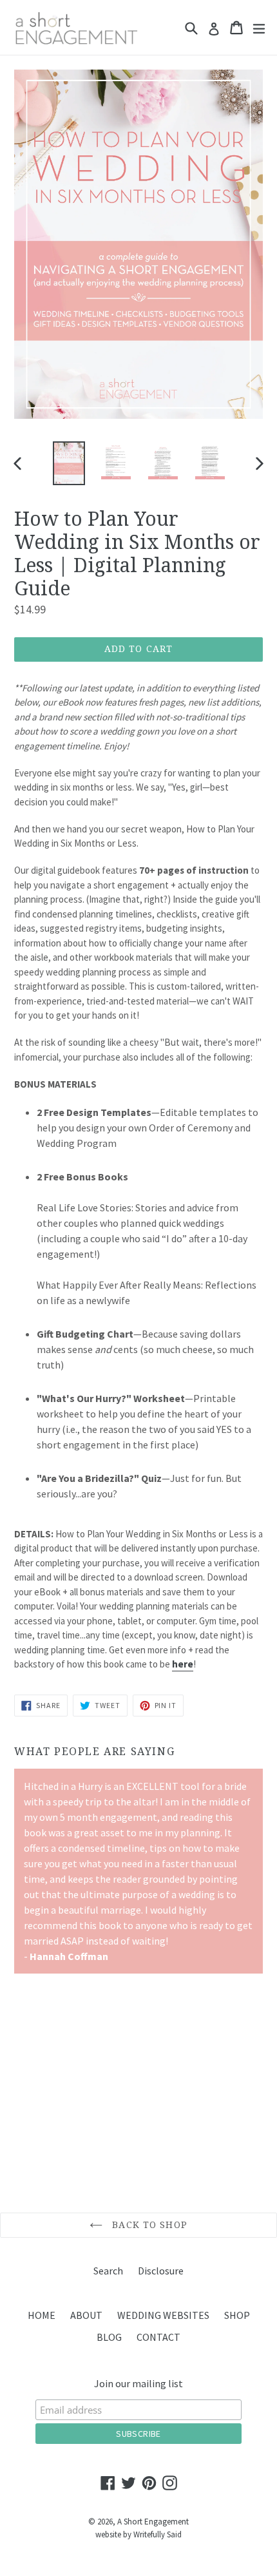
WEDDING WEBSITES (163, 2315)
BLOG (109, 2337)
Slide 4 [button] (48, 2169)
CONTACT (158, 2337)
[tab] (17, 2169)
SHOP (237, 2315)
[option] (69, 463)
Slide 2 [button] (28, 2169)
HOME (42, 2315)
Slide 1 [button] (17, 2169)
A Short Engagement (153, 2522)
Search (108, 2271)
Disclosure (161, 2271)
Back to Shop (148, 2225)
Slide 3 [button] (38, 2169)
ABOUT (86, 2315)
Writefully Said (158, 2534)
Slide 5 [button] (59, 2169)
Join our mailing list (138, 2383)
